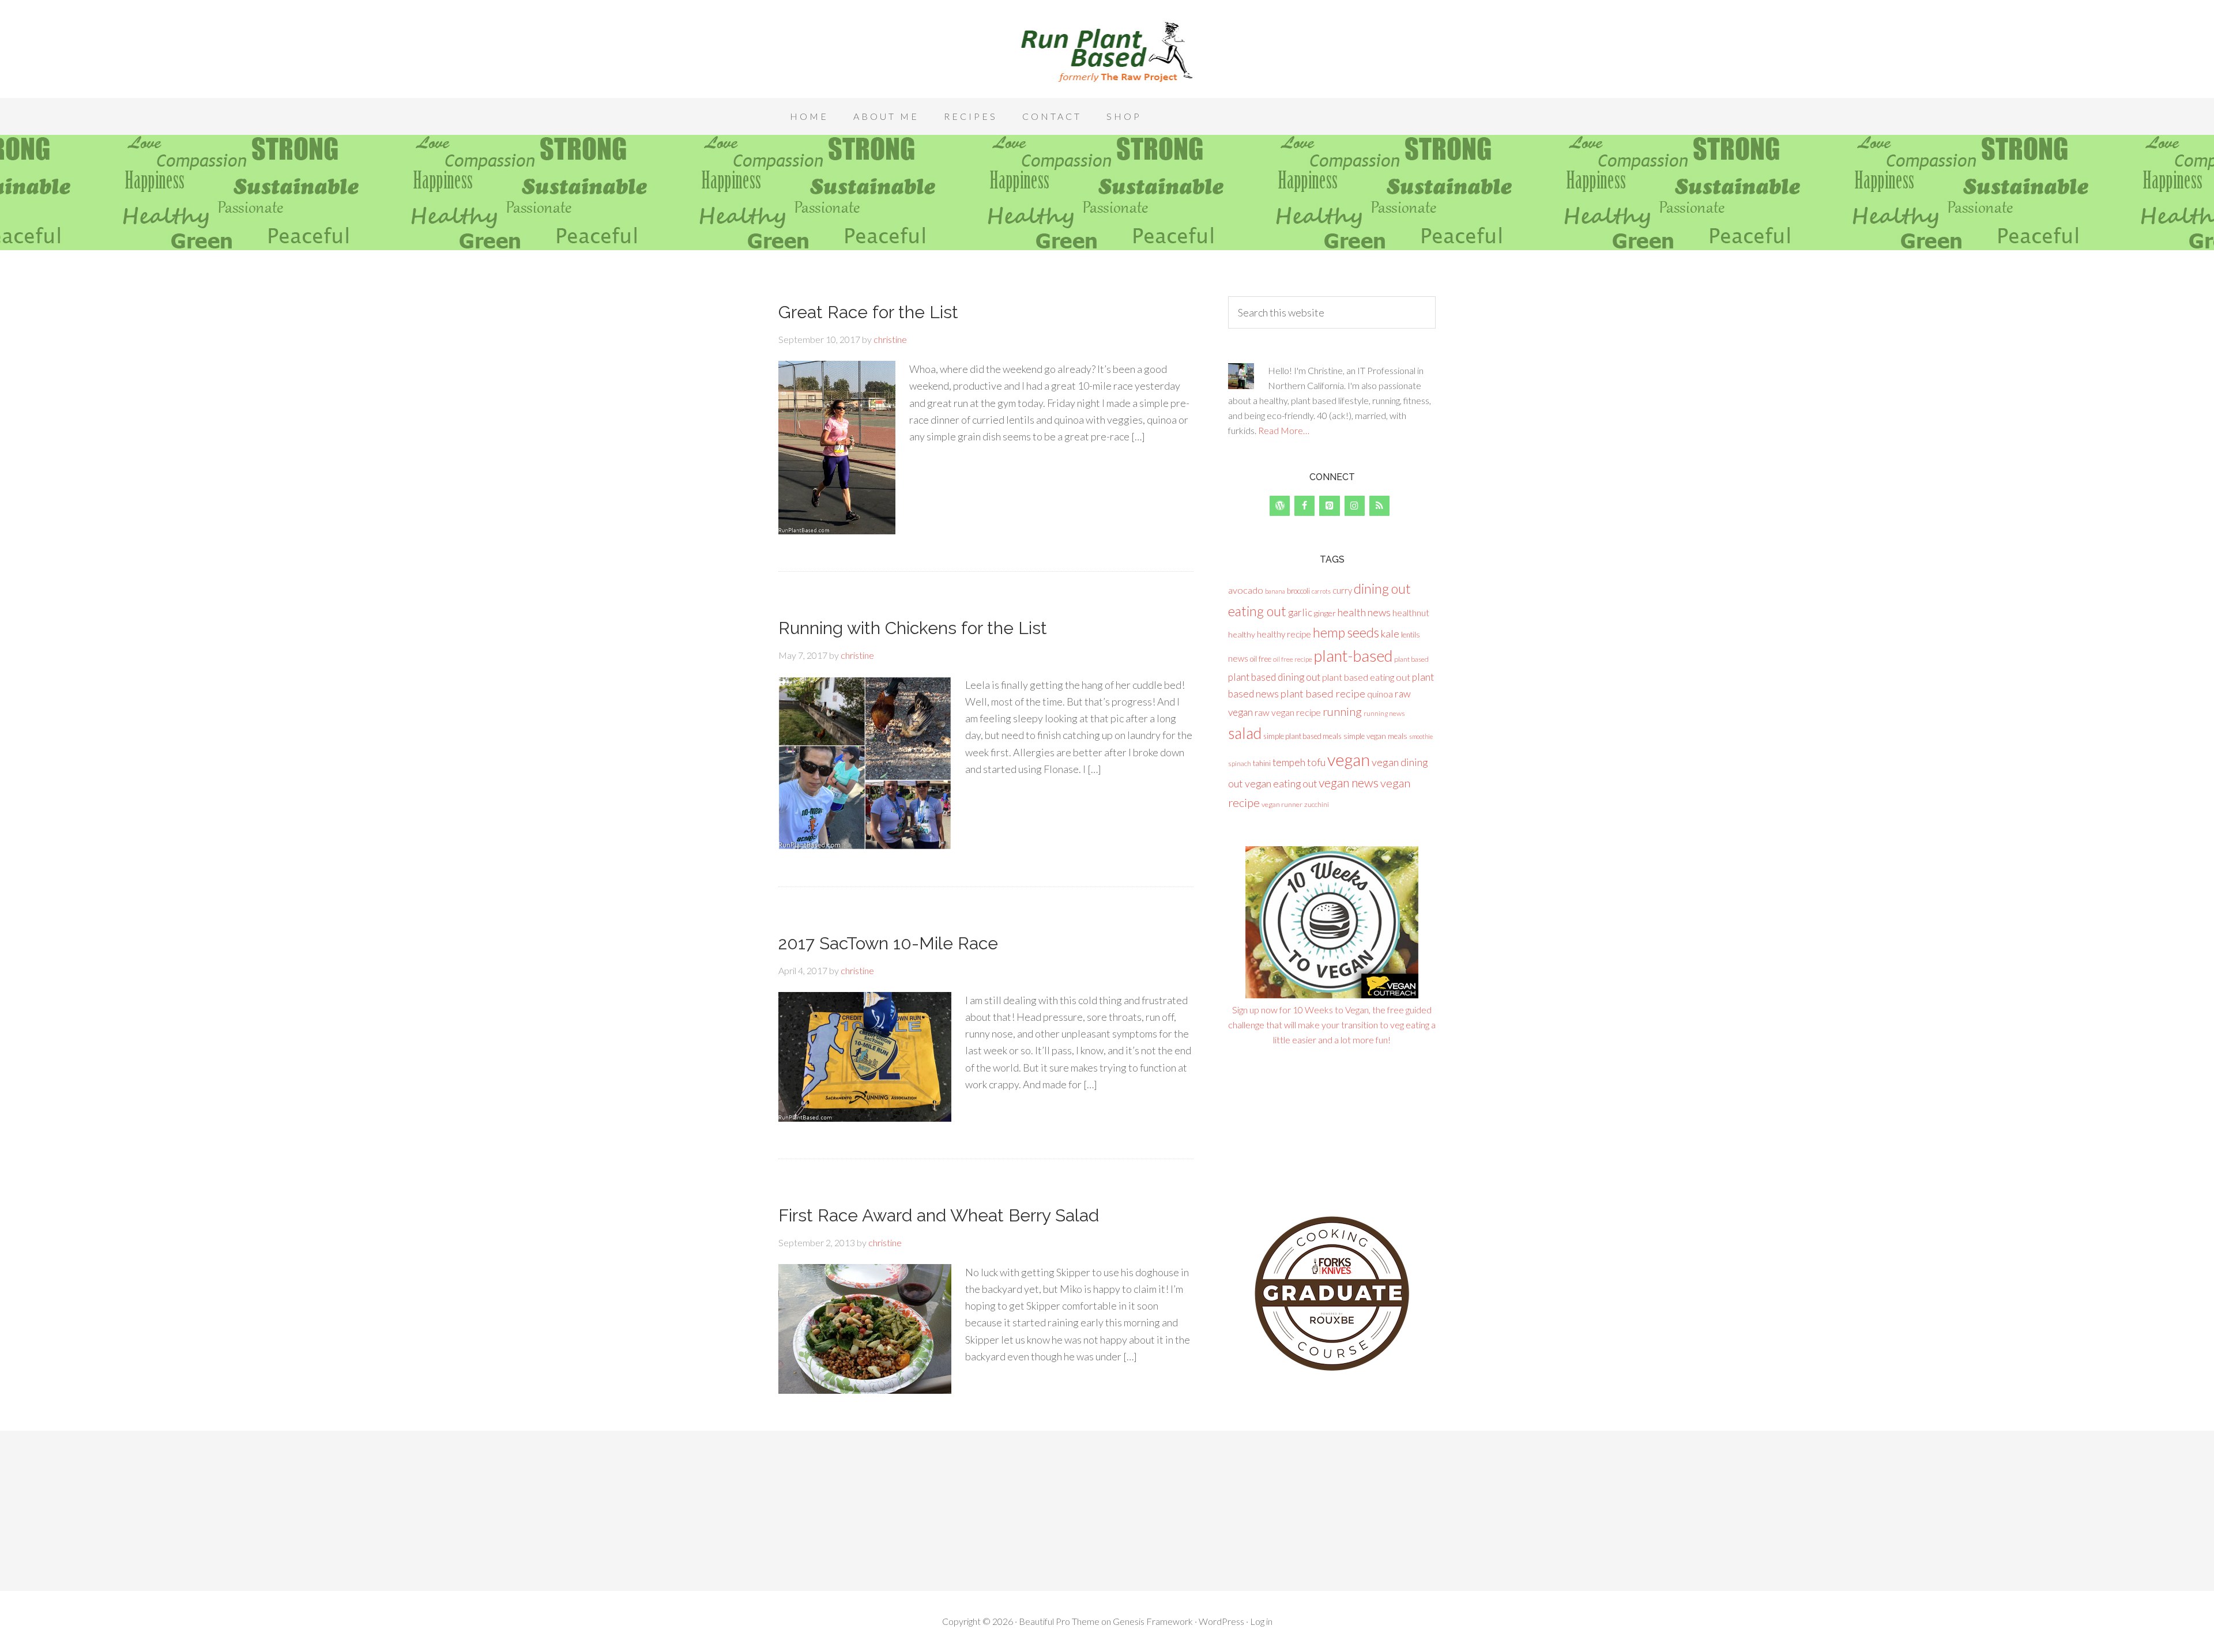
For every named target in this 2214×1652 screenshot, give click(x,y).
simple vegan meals (1375, 736)
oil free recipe (1293, 659)
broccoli (1298, 591)
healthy (1242, 634)
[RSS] (1379, 506)
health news (1364, 612)
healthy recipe (1284, 634)
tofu (1316, 762)
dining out (1382, 589)
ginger (1325, 613)
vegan (1349, 759)
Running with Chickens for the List (913, 628)
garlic (1300, 612)
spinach (1240, 763)
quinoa (1380, 694)
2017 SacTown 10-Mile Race (888, 943)
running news (1384, 713)
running (1342, 712)
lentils (1411, 635)
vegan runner (1282, 804)
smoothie (1421, 736)
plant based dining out (1274, 677)
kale (1390, 633)
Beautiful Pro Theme (1059, 1621)
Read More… (1284, 430)
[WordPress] (1280, 506)
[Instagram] (1355, 506)
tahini (1262, 763)
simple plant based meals (1302, 736)
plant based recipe (1323, 693)
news (1238, 658)
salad (1245, 733)
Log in (1261, 1621)
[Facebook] (1304, 506)
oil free (1261, 659)
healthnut (1411, 612)
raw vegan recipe (1288, 712)
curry (1342, 590)
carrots (1321, 591)
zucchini (1317, 804)
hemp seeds (1346, 632)
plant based (1411, 659)
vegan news (1349, 782)
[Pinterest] (1329, 506)
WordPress (1221, 1621)
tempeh (1289, 762)
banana (1275, 591)
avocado (1246, 590)
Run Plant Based (1107, 52)
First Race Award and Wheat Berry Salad (939, 1215)
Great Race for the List (868, 312)
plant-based (1353, 656)
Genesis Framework (1153, 1621)
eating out (1257, 611)
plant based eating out (1366, 677)
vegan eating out (1281, 783)
